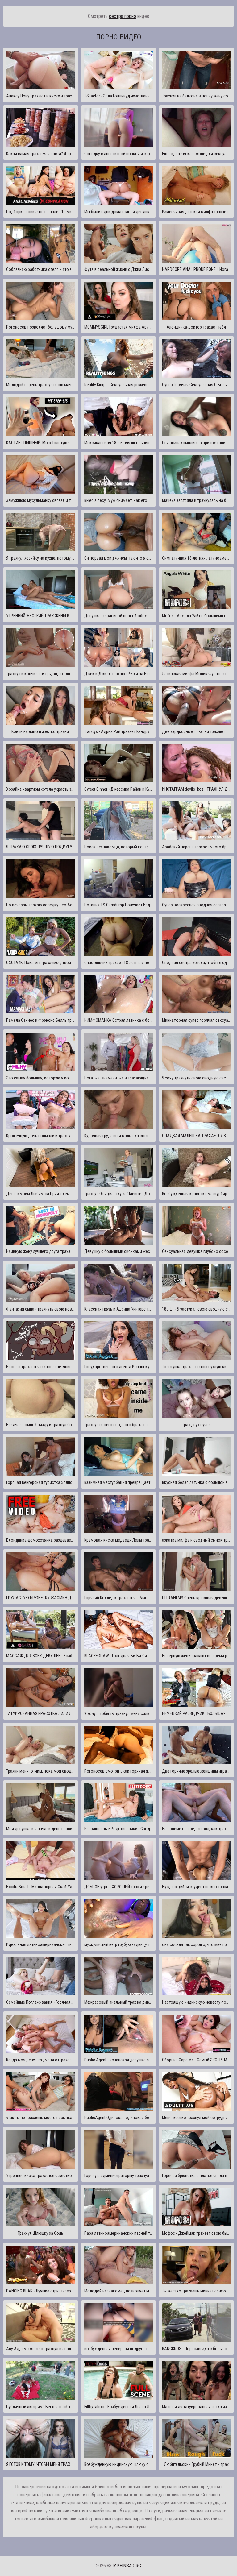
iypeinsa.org (127, 2566)
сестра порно (123, 16)
